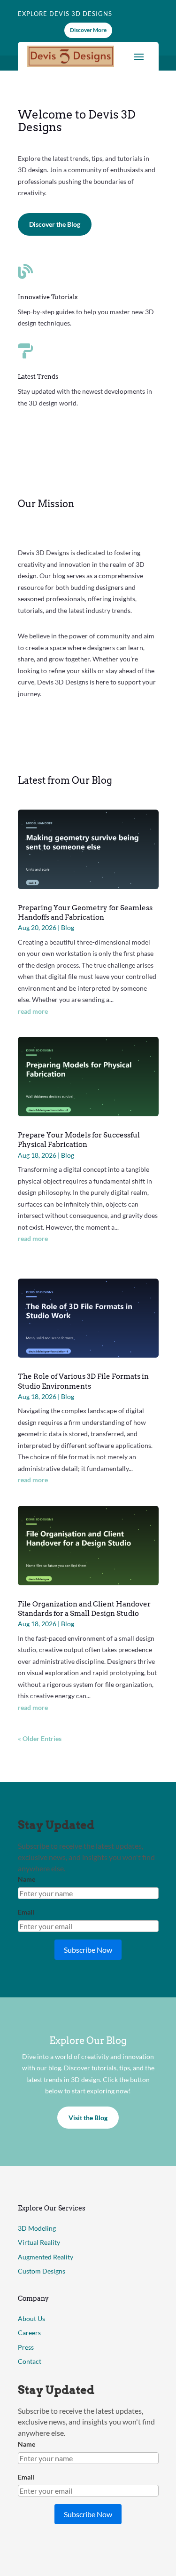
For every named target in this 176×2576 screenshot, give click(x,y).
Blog (68, 927)
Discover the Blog (55, 224)
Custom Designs (42, 2271)
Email (26, 1912)
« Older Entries (40, 1738)
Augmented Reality (46, 2257)
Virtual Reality (39, 2242)
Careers (29, 2333)
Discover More (88, 30)
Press (26, 2347)
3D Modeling (37, 2228)
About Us (31, 2318)
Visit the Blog (88, 2118)
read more (33, 1011)
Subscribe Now (88, 1950)
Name (27, 1879)
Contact (30, 2361)
